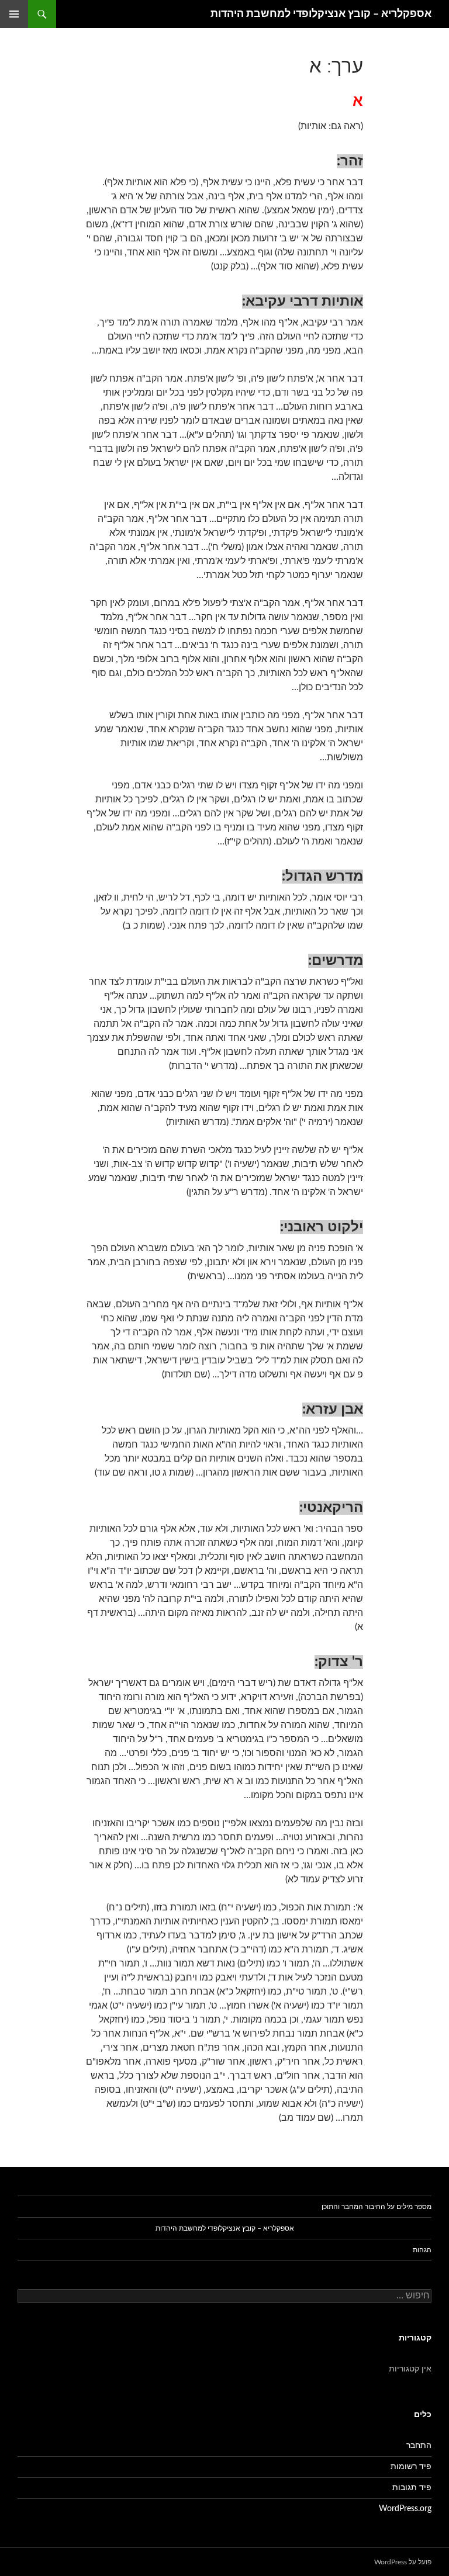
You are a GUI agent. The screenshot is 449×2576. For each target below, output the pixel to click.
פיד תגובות (412, 2488)
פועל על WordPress (403, 2562)
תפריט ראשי (14, 14)
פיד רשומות (411, 2467)
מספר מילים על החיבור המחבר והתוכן (377, 2207)
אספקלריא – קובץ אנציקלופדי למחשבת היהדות (321, 14)
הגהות (422, 2250)
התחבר (419, 2446)
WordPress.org (405, 2509)
